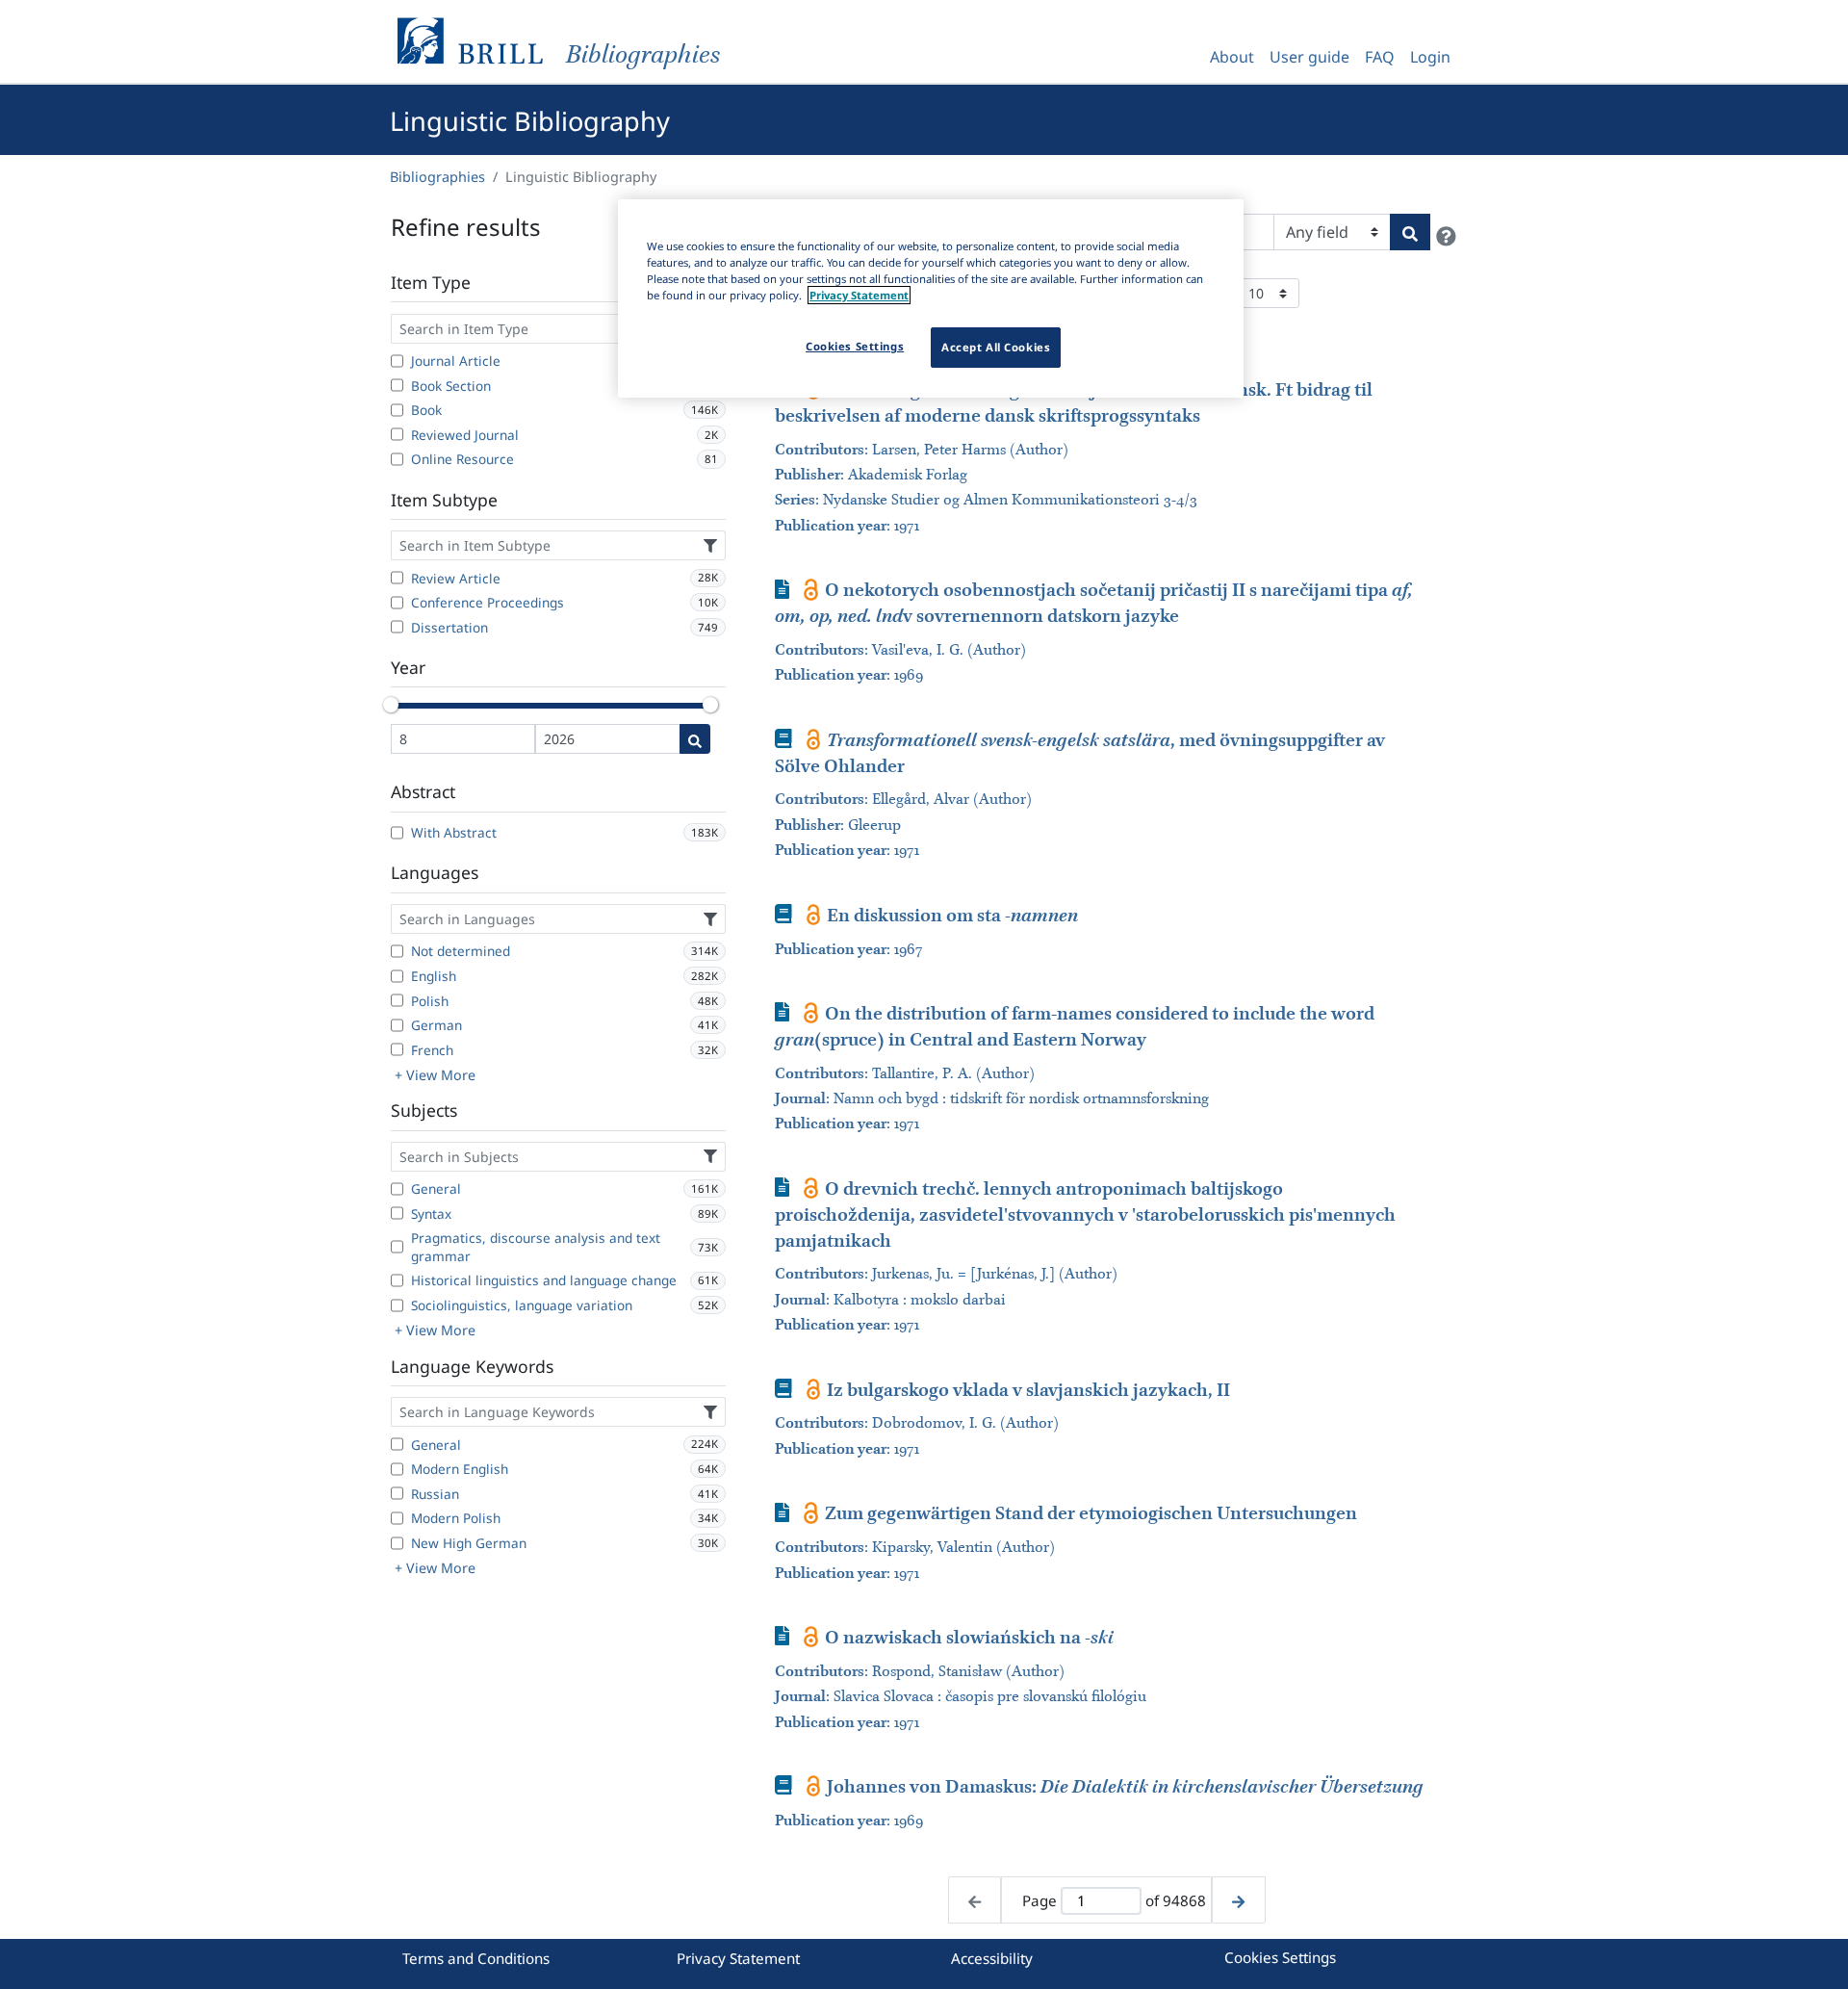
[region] (931, 298)
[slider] (391, 705)
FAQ (1380, 57)
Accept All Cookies (996, 347)
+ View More (435, 1075)
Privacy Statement (738, 1958)
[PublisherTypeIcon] (811, 589)
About (1232, 57)
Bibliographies (437, 177)
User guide (1309, 57)
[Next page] (1238, 1900)
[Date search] (695, 739)
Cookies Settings (1280, 1957)
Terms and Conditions (476, 1958)
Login (1430, 57)
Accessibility (992, 1958)
